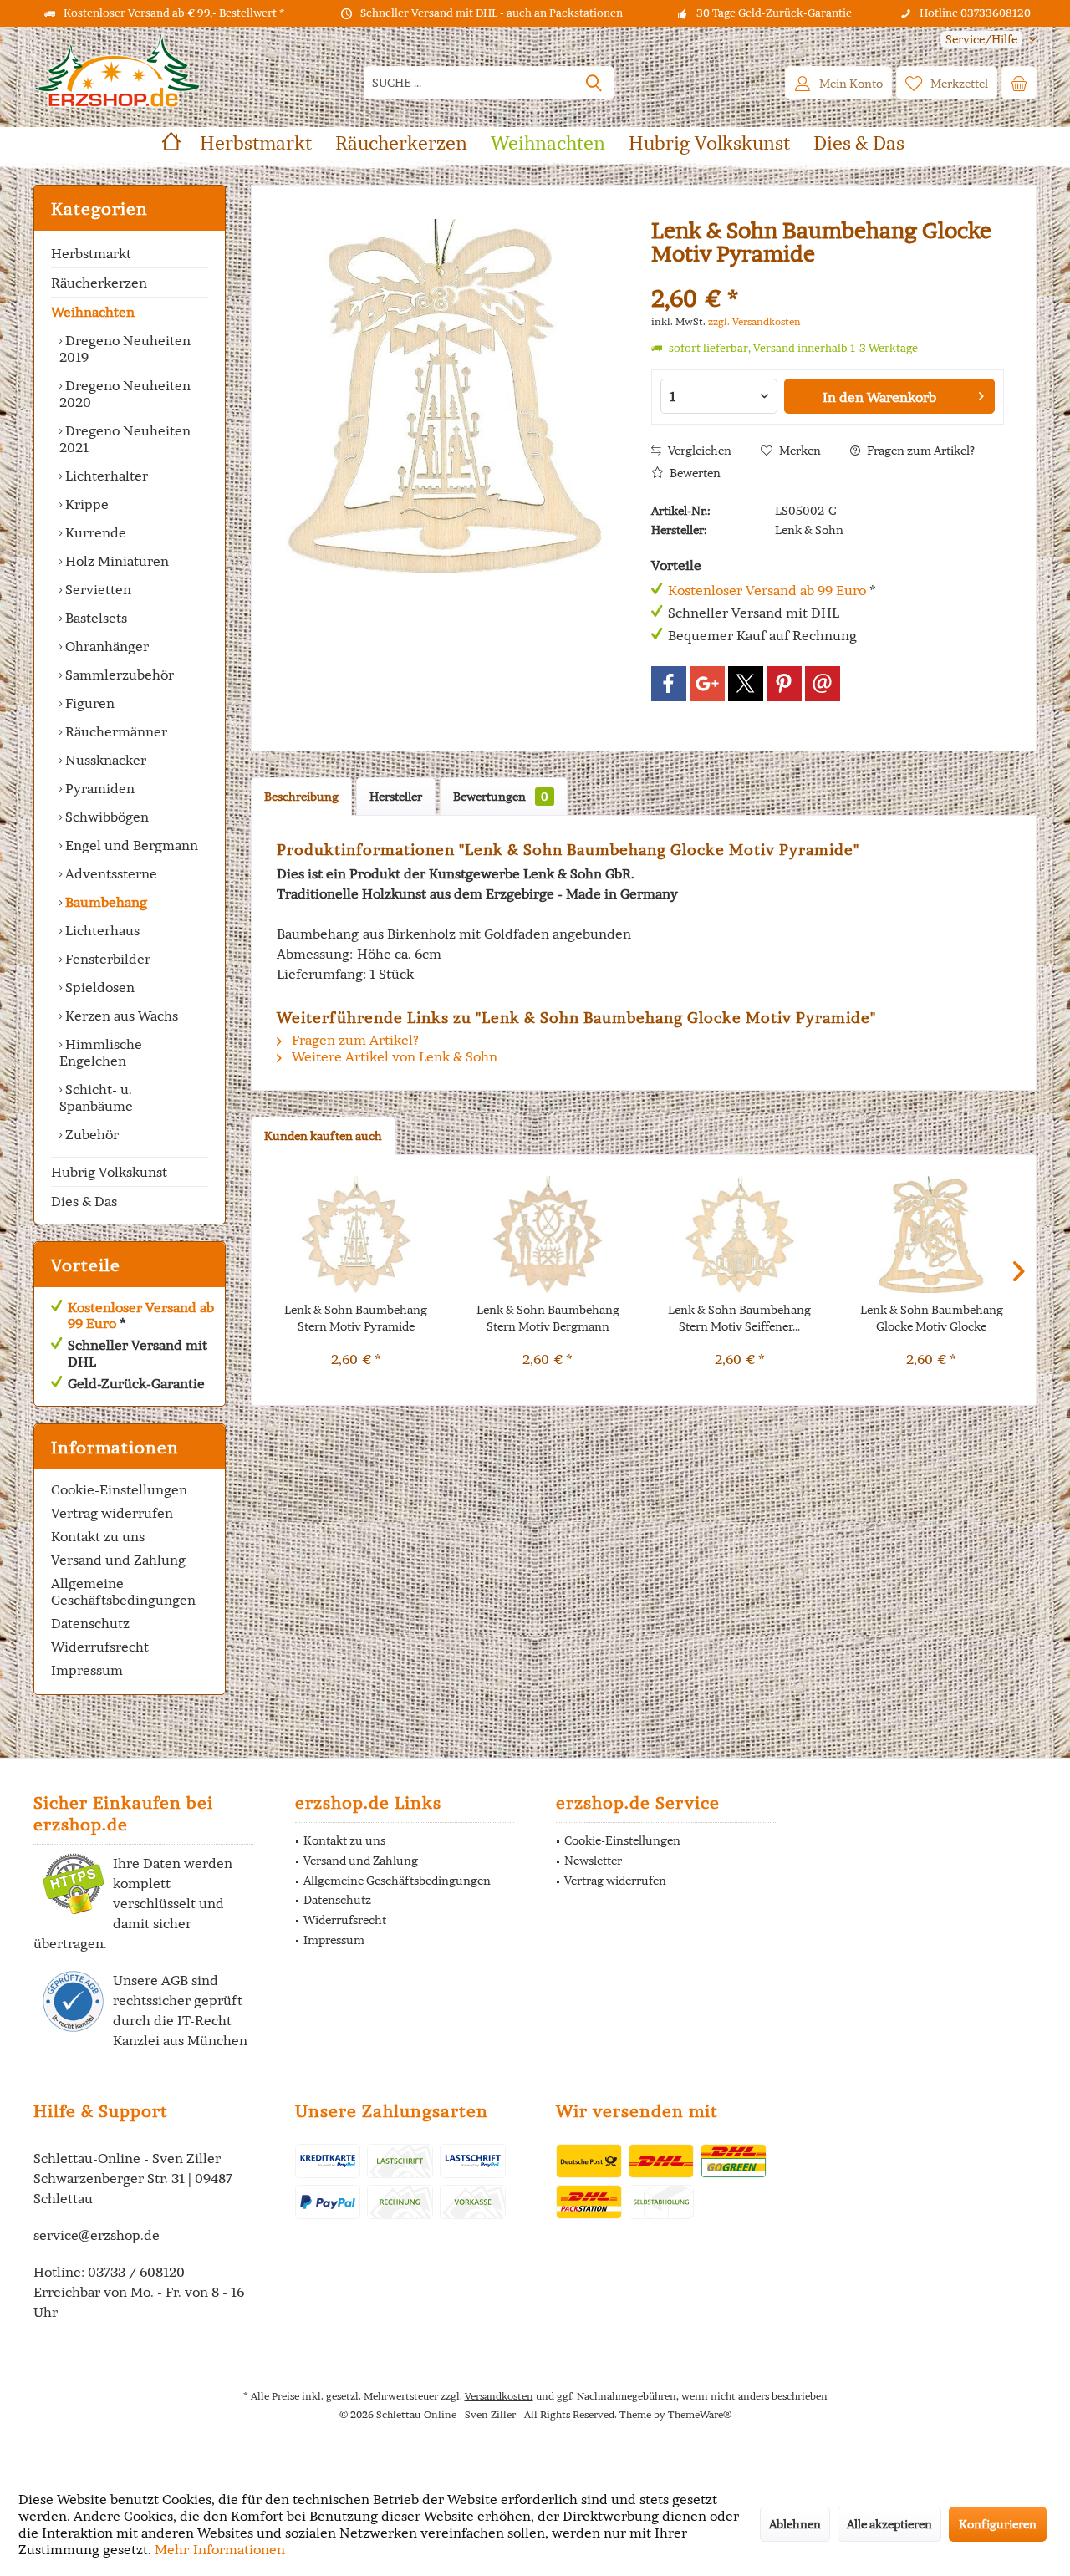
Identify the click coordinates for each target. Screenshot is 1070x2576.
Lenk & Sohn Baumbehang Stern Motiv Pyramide (356, 1318)
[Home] (171, 143)
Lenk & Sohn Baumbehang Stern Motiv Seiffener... (739, 1318)
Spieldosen (98, 987)
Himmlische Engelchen (101, 1052)
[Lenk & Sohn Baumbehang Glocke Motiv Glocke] (932, 1235)
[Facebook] (669, 684)
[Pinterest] (784, 684)
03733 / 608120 (136, 2272)
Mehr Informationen (220, 2549)
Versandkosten (499, 2396)
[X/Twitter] (746, 684)
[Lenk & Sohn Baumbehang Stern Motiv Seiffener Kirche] (740, 1235)
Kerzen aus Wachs (120, 1016)
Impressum (87, 1670)
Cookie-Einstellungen (119, 1489)
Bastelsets (94, 618)
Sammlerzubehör (118, 675)
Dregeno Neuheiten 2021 (125, 439)
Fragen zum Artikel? (920, 451)
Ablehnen (795, 2524)
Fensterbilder (106, 959)
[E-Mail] (823, 684)
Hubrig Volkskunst (109, 1172)
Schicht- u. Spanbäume (96, 1097)
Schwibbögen (105, 817)
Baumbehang (104, 902)
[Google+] (707, 684)
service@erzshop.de (97, 2235)
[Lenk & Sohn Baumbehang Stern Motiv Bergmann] (548, 1235)
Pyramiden (98, 788)
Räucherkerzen (99, 283)
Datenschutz (90, 1623)
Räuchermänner (115, 731)
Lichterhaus (101, 930)
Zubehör (90, 1134)
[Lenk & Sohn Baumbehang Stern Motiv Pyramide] (356, 1235)
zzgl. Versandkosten (754, 321)
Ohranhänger (105, 646)
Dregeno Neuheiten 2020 (125, 394)
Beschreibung (301, 797)
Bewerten (694, 473)
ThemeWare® (700, 2414)
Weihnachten (93, 312)
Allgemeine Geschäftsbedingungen (123, 1591)
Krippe (85, 504)
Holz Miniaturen (115, 561)
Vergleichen (698, 451)
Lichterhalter (105, 476)
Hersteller (396, 797)
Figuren (88, 703)
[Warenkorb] (1019, 83)
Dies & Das (84, 1201)
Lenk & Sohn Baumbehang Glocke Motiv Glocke (932, 1318)
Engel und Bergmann (130, 845)
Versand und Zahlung (118, 1560)
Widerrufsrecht (100, 1647)
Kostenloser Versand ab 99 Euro (141, 1315)
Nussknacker (104, 760)
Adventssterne (110, 873)
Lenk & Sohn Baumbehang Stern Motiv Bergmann (548, 1318)
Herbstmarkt (91, 253)
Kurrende (94, 532)
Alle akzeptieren (889, 2524)
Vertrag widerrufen (112, 1513)
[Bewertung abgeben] (828, 276)
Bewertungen (501, 797)
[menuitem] (982, 40)
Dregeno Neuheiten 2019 (125, 349)
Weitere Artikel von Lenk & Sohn (393, 1056)
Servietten (97, 589)
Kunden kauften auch (323, 1136)
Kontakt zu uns (98, 1536)
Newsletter (593, 1861)
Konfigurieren (998, 2524)
